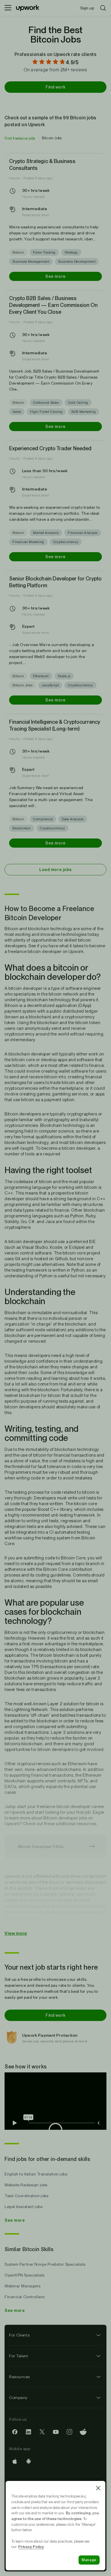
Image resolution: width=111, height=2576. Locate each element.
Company (18, 2398)
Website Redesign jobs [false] (26, 2185)
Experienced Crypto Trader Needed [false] (50, 448)
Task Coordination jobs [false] (26, 2196)
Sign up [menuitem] (87, 8)
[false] (20, 138)
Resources (19, 2377)
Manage (89, 2560)
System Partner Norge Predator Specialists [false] (45, 2264)
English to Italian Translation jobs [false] (36, 2174)
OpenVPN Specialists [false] (25, 2275)
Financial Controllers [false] (25, 2297)
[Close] (98, 2488)
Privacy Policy (31, 2547)
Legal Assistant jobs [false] (23, 2207)
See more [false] (55, 276)
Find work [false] (55, 87)
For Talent (19, 2356)
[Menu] (8, 8)
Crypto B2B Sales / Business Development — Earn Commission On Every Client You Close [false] (53, 305)
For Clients (19, 2335)
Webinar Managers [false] (23, 2286)
